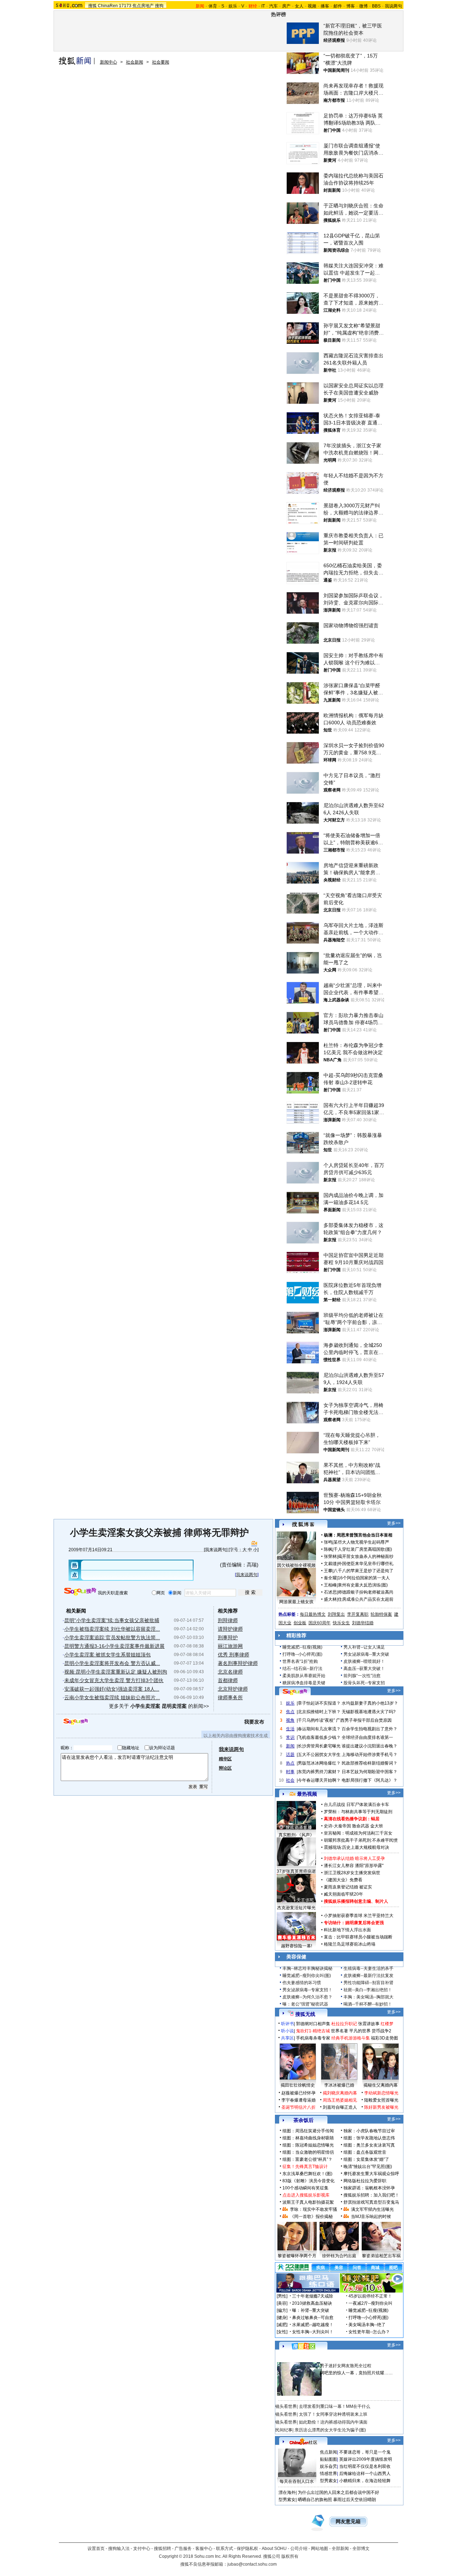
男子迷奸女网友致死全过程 (346, 2366)
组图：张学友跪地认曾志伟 (369, 2138)
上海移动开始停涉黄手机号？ (370, 1755)
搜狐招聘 (162, 2549)
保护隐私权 (247, 2549)
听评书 (287, 2024)
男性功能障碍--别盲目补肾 (368, 1983)
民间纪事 (284, 2430)
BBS (376, 6)
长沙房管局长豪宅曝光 (319, 1746)
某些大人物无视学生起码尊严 (361, 1542)
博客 (351, 6)
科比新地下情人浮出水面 (347, 1930)
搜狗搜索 (80, 1592)
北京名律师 (230, 1672)
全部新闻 (340, 2549)
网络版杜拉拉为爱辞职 (365, 2181)
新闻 (290, 1746)
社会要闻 (161, 62)
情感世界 (328, 2474)
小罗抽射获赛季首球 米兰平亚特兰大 (359, 1916)
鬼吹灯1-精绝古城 (313, 2031)
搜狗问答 (295, 1692)
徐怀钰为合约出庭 (339, 2256)
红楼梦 (387, 2024)
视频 (312, 6)
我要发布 (254, 1722)
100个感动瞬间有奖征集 (305, 2188)
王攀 (328, 1571)
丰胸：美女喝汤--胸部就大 (368, 1997)
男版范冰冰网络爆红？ (319, 1763)
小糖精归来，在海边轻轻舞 (365, 2481)
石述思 (330, 1592)
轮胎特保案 (381, 1614)
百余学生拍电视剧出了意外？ (370, 1729)
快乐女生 (341, 1623)
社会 (290, 1780)
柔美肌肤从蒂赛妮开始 (304, 1676)
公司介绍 (299, 2549)
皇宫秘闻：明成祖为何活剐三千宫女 (358, 1833)
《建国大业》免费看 (343, 1880)
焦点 (290, 1712)
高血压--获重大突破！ (364, 1669)
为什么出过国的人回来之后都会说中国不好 (338, 2492)
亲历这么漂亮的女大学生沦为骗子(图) (330, 2430)
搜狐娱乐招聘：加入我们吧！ (371, 2195)
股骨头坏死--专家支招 (364, 1683)
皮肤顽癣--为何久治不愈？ (307, 1997)
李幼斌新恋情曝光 (381, 2093)
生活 (290, 1729)
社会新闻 (135, 62)
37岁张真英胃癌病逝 (296, 1871)
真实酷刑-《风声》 (296, 1835)
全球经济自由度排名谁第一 (367, 1737)
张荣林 (330, 1556)
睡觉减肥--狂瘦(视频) (302, 1647)
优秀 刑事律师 (233, 1655)
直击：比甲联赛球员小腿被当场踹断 (358, 1937)
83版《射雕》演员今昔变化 (308, 2181)
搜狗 (159, 6)
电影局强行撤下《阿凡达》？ (370, 1780)
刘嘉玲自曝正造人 (340, 2107)
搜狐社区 (303, 2346)
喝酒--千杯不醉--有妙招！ (368, 2004)
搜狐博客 (303, 1525)
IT (263, 6)
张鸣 (328, 1542)
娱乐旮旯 (328, 2466)
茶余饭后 (303, 2120)
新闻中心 (109, 62)
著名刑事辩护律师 (238, 1663)
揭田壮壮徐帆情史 (298, 2085)
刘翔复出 (336, 1614)
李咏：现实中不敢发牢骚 (313, 2209)
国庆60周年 (320, 1623)
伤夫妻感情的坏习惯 (302, 1983)
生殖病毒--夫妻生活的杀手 (368, 1968)
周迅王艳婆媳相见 (340, 2100)
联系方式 (225, 2549)
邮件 (338, 6)
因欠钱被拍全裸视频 (296, 1565)
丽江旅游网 (230, 1646)
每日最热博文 (313, 1614)
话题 (290, 1755)
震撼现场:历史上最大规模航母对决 (356, 1847)
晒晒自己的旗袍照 (315, 2500)
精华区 (225, 1759)
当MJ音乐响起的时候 (371, 2217)
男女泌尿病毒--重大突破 (366, 1654)
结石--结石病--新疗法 (302, 1669)
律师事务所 (230, 1697)
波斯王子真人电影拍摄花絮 (308, 2202)
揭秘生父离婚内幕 (381, 2085)
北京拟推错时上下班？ (319, 1712)
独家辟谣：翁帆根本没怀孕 (369, 2188)
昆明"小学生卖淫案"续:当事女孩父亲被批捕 (112, 1620)
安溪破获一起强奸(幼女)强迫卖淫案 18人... (112, 1689)
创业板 (300, 1623)
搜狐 (92, 6)
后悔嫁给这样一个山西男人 (365, 2474)
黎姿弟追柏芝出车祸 (381, 2256)
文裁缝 (330, 1564)
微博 (363, 6)
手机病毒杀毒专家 (313, 2038)
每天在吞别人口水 (297, 2481)
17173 (125, 6)
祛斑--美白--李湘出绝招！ (368, 1990)
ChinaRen (108, 6)
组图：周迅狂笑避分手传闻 (308, 2131)
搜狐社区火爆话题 (292, 2358)
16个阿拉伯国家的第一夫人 (364, 1578)
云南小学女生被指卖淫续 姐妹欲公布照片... (112, 1697)
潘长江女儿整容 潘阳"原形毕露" (354, 1866)
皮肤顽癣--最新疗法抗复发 (368, 1976)
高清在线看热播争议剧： (347, 1819)
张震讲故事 (369, 2024)
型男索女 (328, 2481)
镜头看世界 (286, 2406)
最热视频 (307, 1794)
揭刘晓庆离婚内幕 (340, 2093)
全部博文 (361, 2549)
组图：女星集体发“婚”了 (366, 2159)
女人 (299, 6)
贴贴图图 (328, 2459)
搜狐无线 (305, 2014)
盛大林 (330, 1599)
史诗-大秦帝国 (337, 1826)
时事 (290, 1772)
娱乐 (233, 6)
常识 (290, 1737)
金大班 (377, 1826)
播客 (325, 6)
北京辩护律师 (233, 1689)
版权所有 (290, 2556)
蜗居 (375, 1819)
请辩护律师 (230, 1629)
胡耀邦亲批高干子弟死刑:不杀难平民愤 (361, 1840)
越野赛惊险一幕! (297, 1946)
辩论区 (225, 1768)
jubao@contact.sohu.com (252, 2564)
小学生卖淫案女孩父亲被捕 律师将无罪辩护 (159, 1533)
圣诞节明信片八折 (298, 2107)
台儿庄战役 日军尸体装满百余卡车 (356, 1805)
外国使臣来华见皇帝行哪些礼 (366, 1564)
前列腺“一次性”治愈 (362, 1676)
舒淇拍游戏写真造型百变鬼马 (371, 2202)
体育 (213, 6)
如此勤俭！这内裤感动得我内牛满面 (333, 2422)
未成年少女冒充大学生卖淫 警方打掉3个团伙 (114, 1680)
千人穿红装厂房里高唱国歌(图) (363, 1549)
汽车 (273, 6)
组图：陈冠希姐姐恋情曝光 (308, 2145)
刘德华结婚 (363, 1623)
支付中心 (142, 2549)
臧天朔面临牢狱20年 (343, 1894)
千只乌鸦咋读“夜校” (316, 1720)
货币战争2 (381, 2031)
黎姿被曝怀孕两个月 (297, 2256)
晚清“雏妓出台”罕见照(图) (368, 2167)
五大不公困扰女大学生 (319, 1755)
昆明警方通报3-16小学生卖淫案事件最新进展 (114, 1646)
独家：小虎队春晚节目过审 (369, 2131)
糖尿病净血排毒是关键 (304, 1683)
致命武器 (361, 1826)
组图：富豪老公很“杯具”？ (307, 2159)
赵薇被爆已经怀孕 (298, 2093)
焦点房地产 (143, 6)
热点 (290, 1763)
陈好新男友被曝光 (381, 2107)
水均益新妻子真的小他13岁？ (370, 1703)
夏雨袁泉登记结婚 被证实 (348, 1887)
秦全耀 (330, 1578)
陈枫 (328, 1549)
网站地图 (320, 2549)
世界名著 (340, 2031)
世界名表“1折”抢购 (300, 1661)
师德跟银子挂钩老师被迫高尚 (366, 1592)
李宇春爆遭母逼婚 (298, 2100)
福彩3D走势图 (385, 2038)
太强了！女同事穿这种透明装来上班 (333, 2414)
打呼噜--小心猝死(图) (302, 1654)
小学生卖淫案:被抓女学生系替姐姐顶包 (107, 1655)
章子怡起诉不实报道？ (319, 1703)
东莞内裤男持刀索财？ (319, 1772)
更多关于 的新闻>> (159, 1706)
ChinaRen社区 (303, 2441)
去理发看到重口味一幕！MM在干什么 (335, 2406)
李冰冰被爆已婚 (339, 2085)
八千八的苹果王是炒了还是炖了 (363, 1571)
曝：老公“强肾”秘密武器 (305, 2004)
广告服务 (183, 2549)
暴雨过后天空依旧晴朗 (355, 2500)
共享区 (287, 2038)
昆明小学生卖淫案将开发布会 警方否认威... (112, 1663)
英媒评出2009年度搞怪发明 (366, 2459)
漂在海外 (287, 2492)
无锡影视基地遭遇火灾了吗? (369, 1712)
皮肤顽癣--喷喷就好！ (364, 1661)
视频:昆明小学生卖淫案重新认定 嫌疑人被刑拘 (116, 1672)
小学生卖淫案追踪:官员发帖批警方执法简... (112, 1637)
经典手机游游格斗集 (351, 2038)
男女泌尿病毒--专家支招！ (307, 1990)
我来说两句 (216, 1550)
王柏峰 (330, 1585)
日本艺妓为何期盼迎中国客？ (370, 1772)
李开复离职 (358, 1614)
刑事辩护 (228, 1637)
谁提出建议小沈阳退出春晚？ (370, 1746)
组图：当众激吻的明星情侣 (308, 2152)
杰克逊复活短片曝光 (296, 1908)
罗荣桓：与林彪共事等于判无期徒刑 (358, 1812)
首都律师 (228, 1680)
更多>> (394, 1523)
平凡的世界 (360, 2031)
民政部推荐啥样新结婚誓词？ (370, 1763)
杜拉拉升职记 (344, 2024)
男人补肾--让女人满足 (364, 1647)
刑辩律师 (228, 1620)
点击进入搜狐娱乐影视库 (306, 2195)
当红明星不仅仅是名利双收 (365, 2466)
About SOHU (274, 2549)
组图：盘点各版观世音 (365, 2152)
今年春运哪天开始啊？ (319, 1780)
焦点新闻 (328, 2452)
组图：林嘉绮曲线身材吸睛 (308, 2138)
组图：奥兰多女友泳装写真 (369, 2145)
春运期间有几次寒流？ (319, 1729)
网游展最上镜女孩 (296, 1602)
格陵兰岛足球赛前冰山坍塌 (350, 1944)
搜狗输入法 (119, 2549)
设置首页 (96, 2549)
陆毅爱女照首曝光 (381, 2100)
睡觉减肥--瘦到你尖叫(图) (307, 1976)
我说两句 (393, 6)
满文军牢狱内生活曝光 (372, 2209)
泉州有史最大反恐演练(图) (363, 1585)
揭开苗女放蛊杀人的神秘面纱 (366, 1556)
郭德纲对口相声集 (313, 2024)
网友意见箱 (348, 2522)
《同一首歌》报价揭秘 (311, 2217)
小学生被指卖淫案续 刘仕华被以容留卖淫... (112, 1629)
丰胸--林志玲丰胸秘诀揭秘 (307, 1968)
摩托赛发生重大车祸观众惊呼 (371, 2174)
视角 (290, 1720)
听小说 (287, 2031)
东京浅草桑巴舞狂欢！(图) (307, 2174)
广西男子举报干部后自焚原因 (364, 1720)
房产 (286, 6)
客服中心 (204, 2549)
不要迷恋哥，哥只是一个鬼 (365, 2452)
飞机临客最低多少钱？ (319, 1737)
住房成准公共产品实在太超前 (366, 1599)
